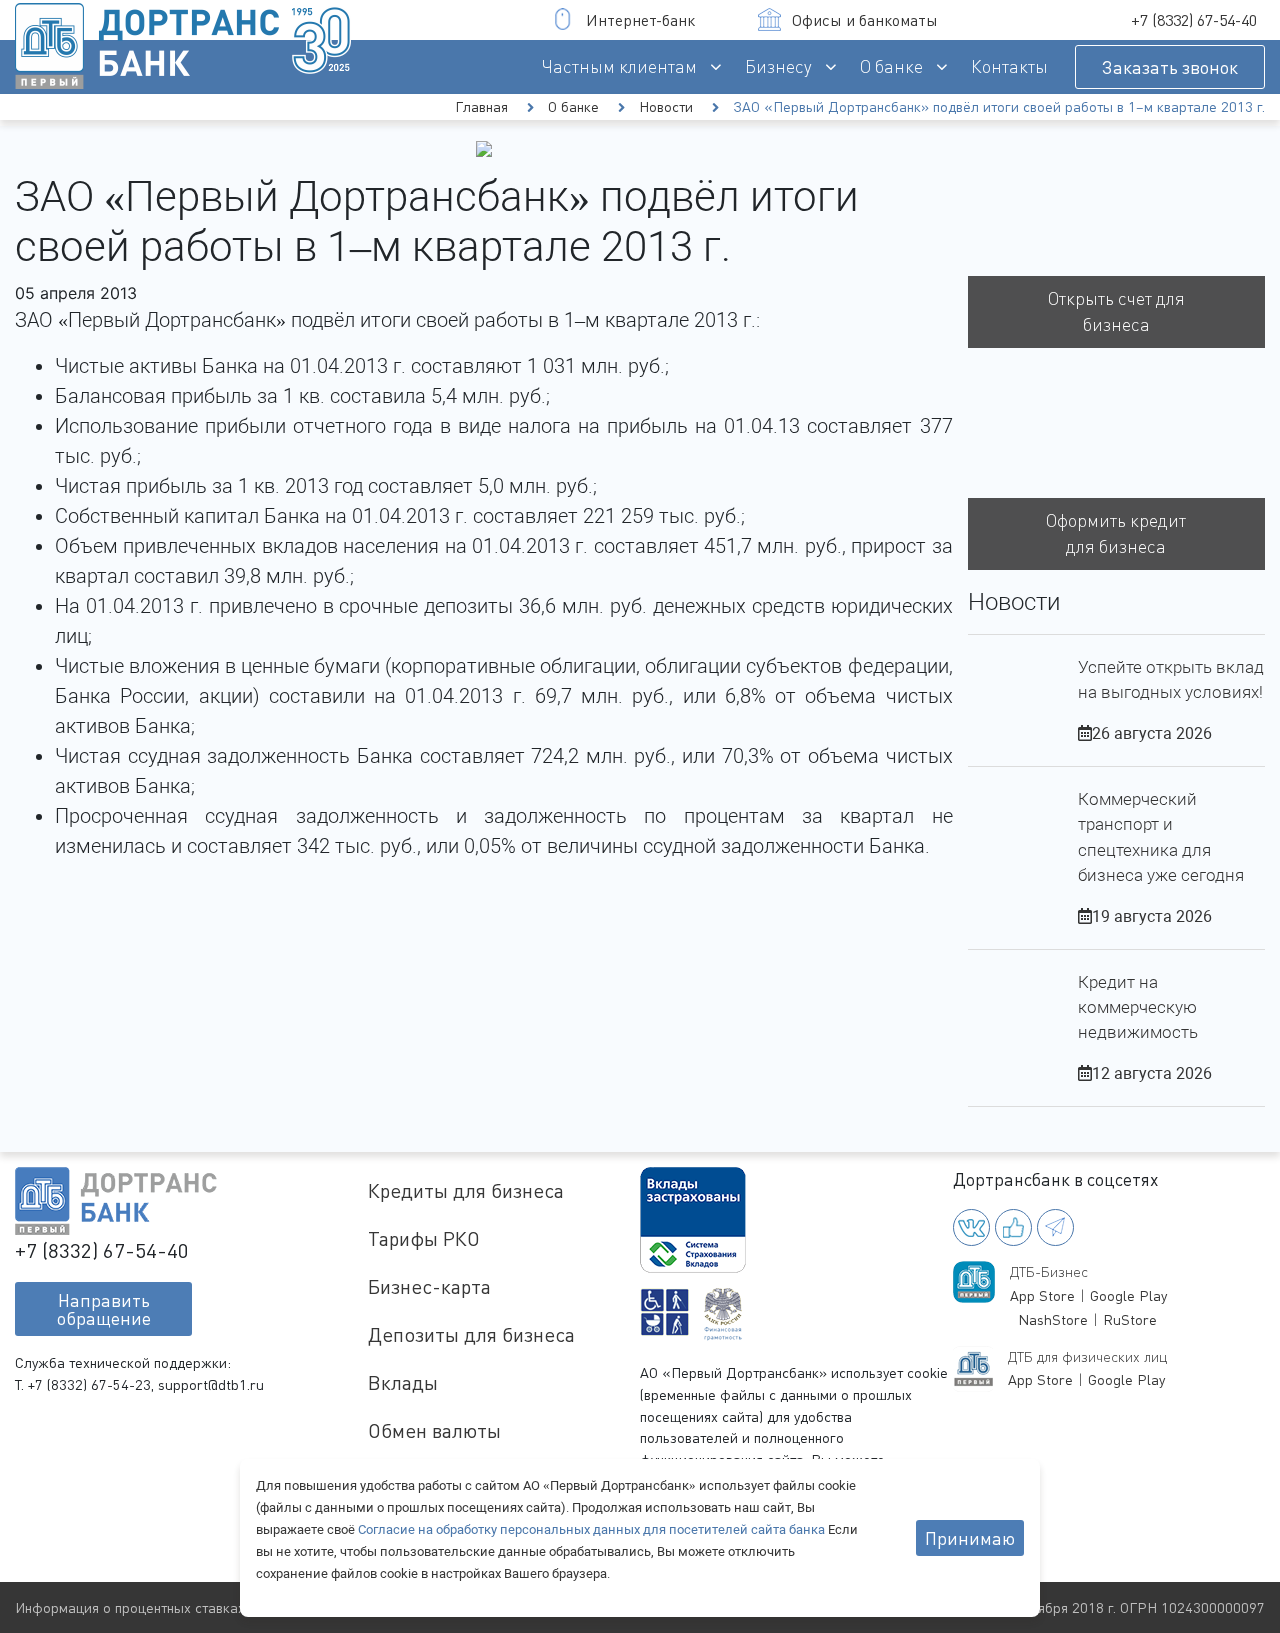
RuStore (1130, 1319)
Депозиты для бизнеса (471, 1334)
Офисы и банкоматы (865, 20)
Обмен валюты (434, 1430)
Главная (481, 106)
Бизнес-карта (429, 1286)
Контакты (1009, 66)
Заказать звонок (1170, 67)
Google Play (1128, 1295)
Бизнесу (778, 66)
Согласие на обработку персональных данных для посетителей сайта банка (593, 1529)
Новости (666, 106)
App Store (1042, 1295)
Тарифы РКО (424, 1238)
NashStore (1053, 1319)
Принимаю (970, 1538)
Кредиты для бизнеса (466, 1190)
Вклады (403, 1382)
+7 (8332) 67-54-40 (1194, 20)
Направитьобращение (104, 1309)
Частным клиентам (619, 66)
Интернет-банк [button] (640, 20)
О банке (891, 66)
